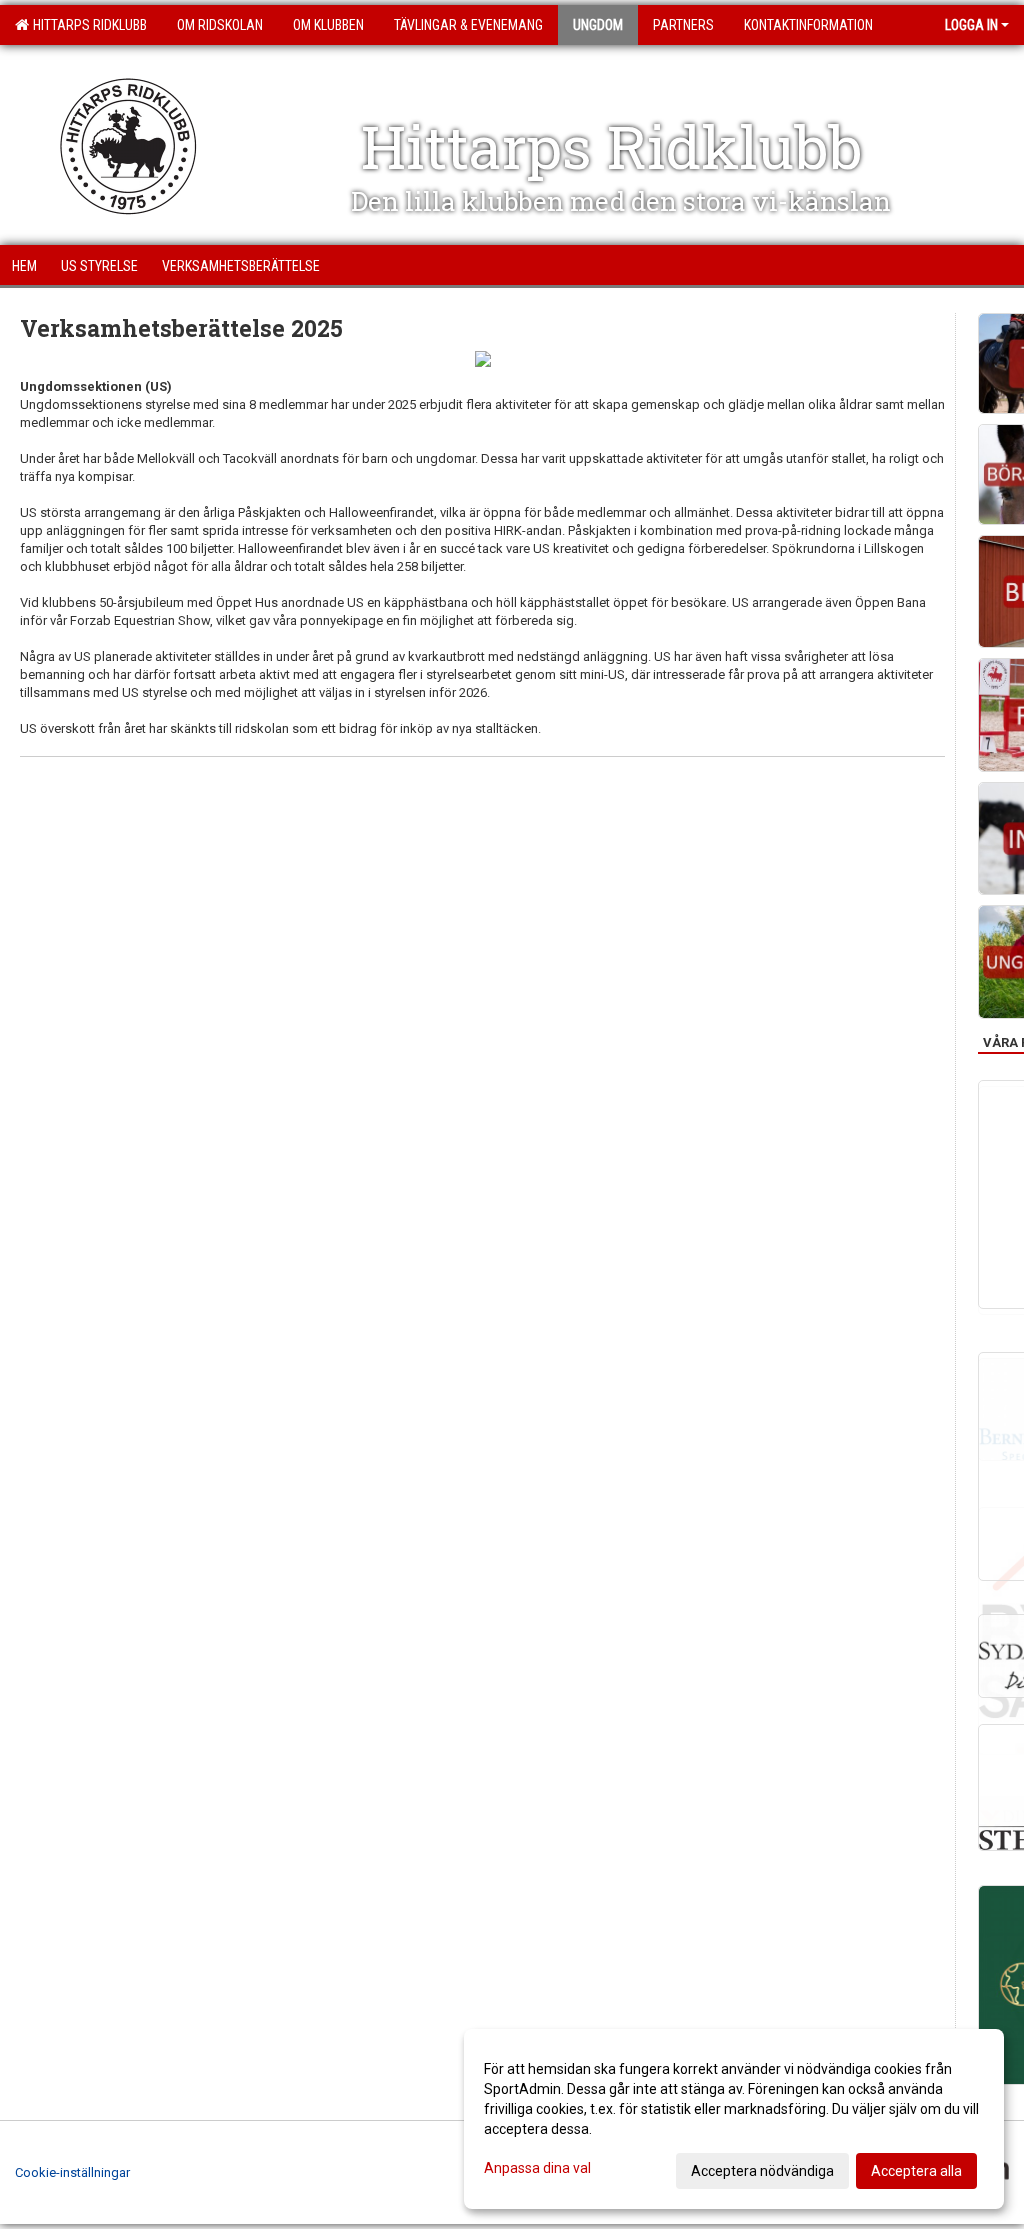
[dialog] (734, 2119)
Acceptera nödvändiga (762, 2171)
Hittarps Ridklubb (87, 25)
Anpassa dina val (537, 2168)
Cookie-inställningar (72, 2172)
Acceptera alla (916, 2171)
